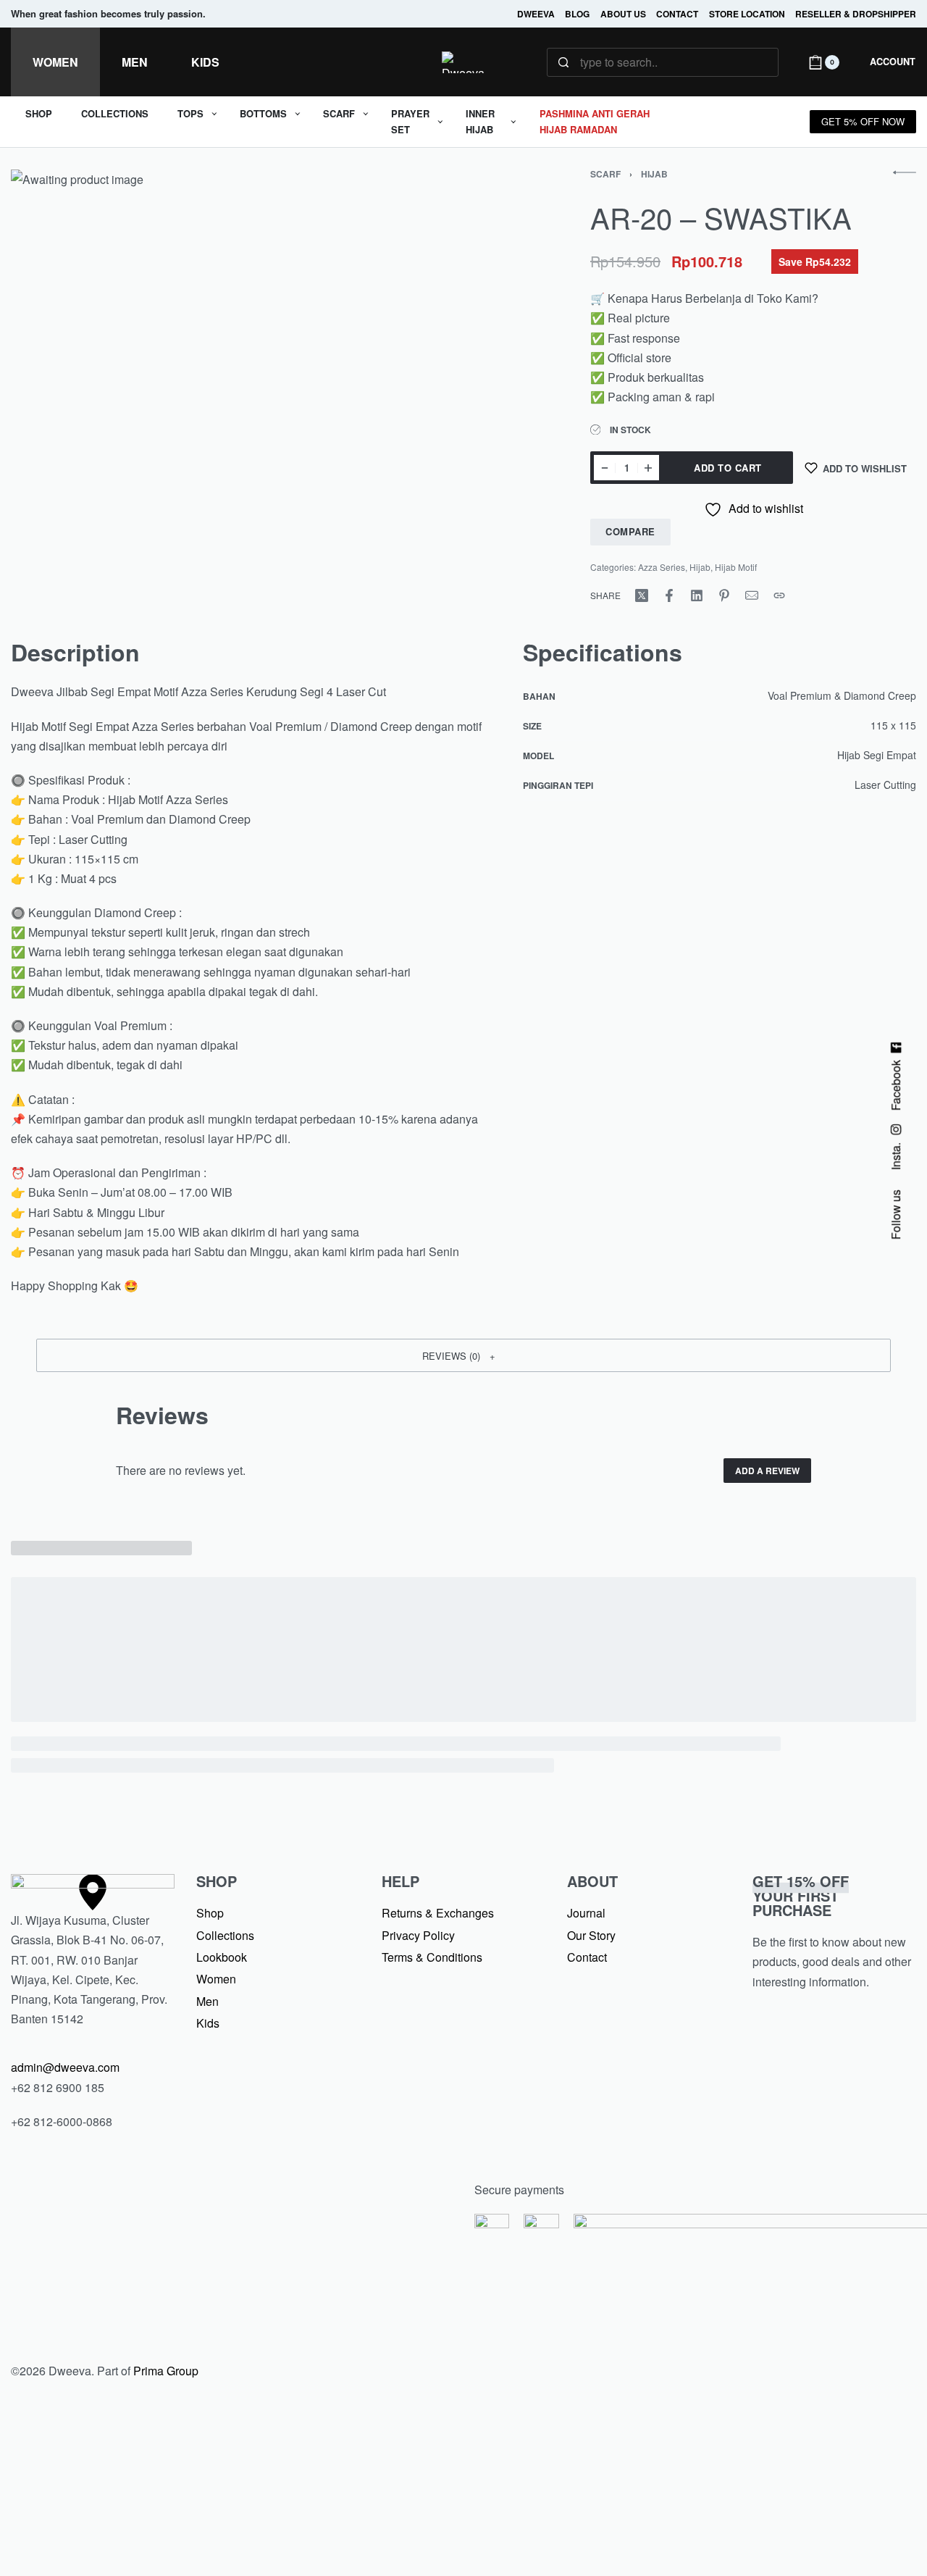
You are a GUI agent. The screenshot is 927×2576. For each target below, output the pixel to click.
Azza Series (662, 567)
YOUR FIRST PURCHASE (801, 1895)
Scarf (605, 174)
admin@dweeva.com (65, 2067)
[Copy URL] (779, 595)
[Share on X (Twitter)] (642, 595)
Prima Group (166, 2371)
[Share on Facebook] (669, 595)
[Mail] (752, 595)
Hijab (654, 174)
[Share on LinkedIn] (697, 595)
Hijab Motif (736, 567)
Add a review (767, 1471)
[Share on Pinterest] (724, 595)
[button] (463, 1355)
